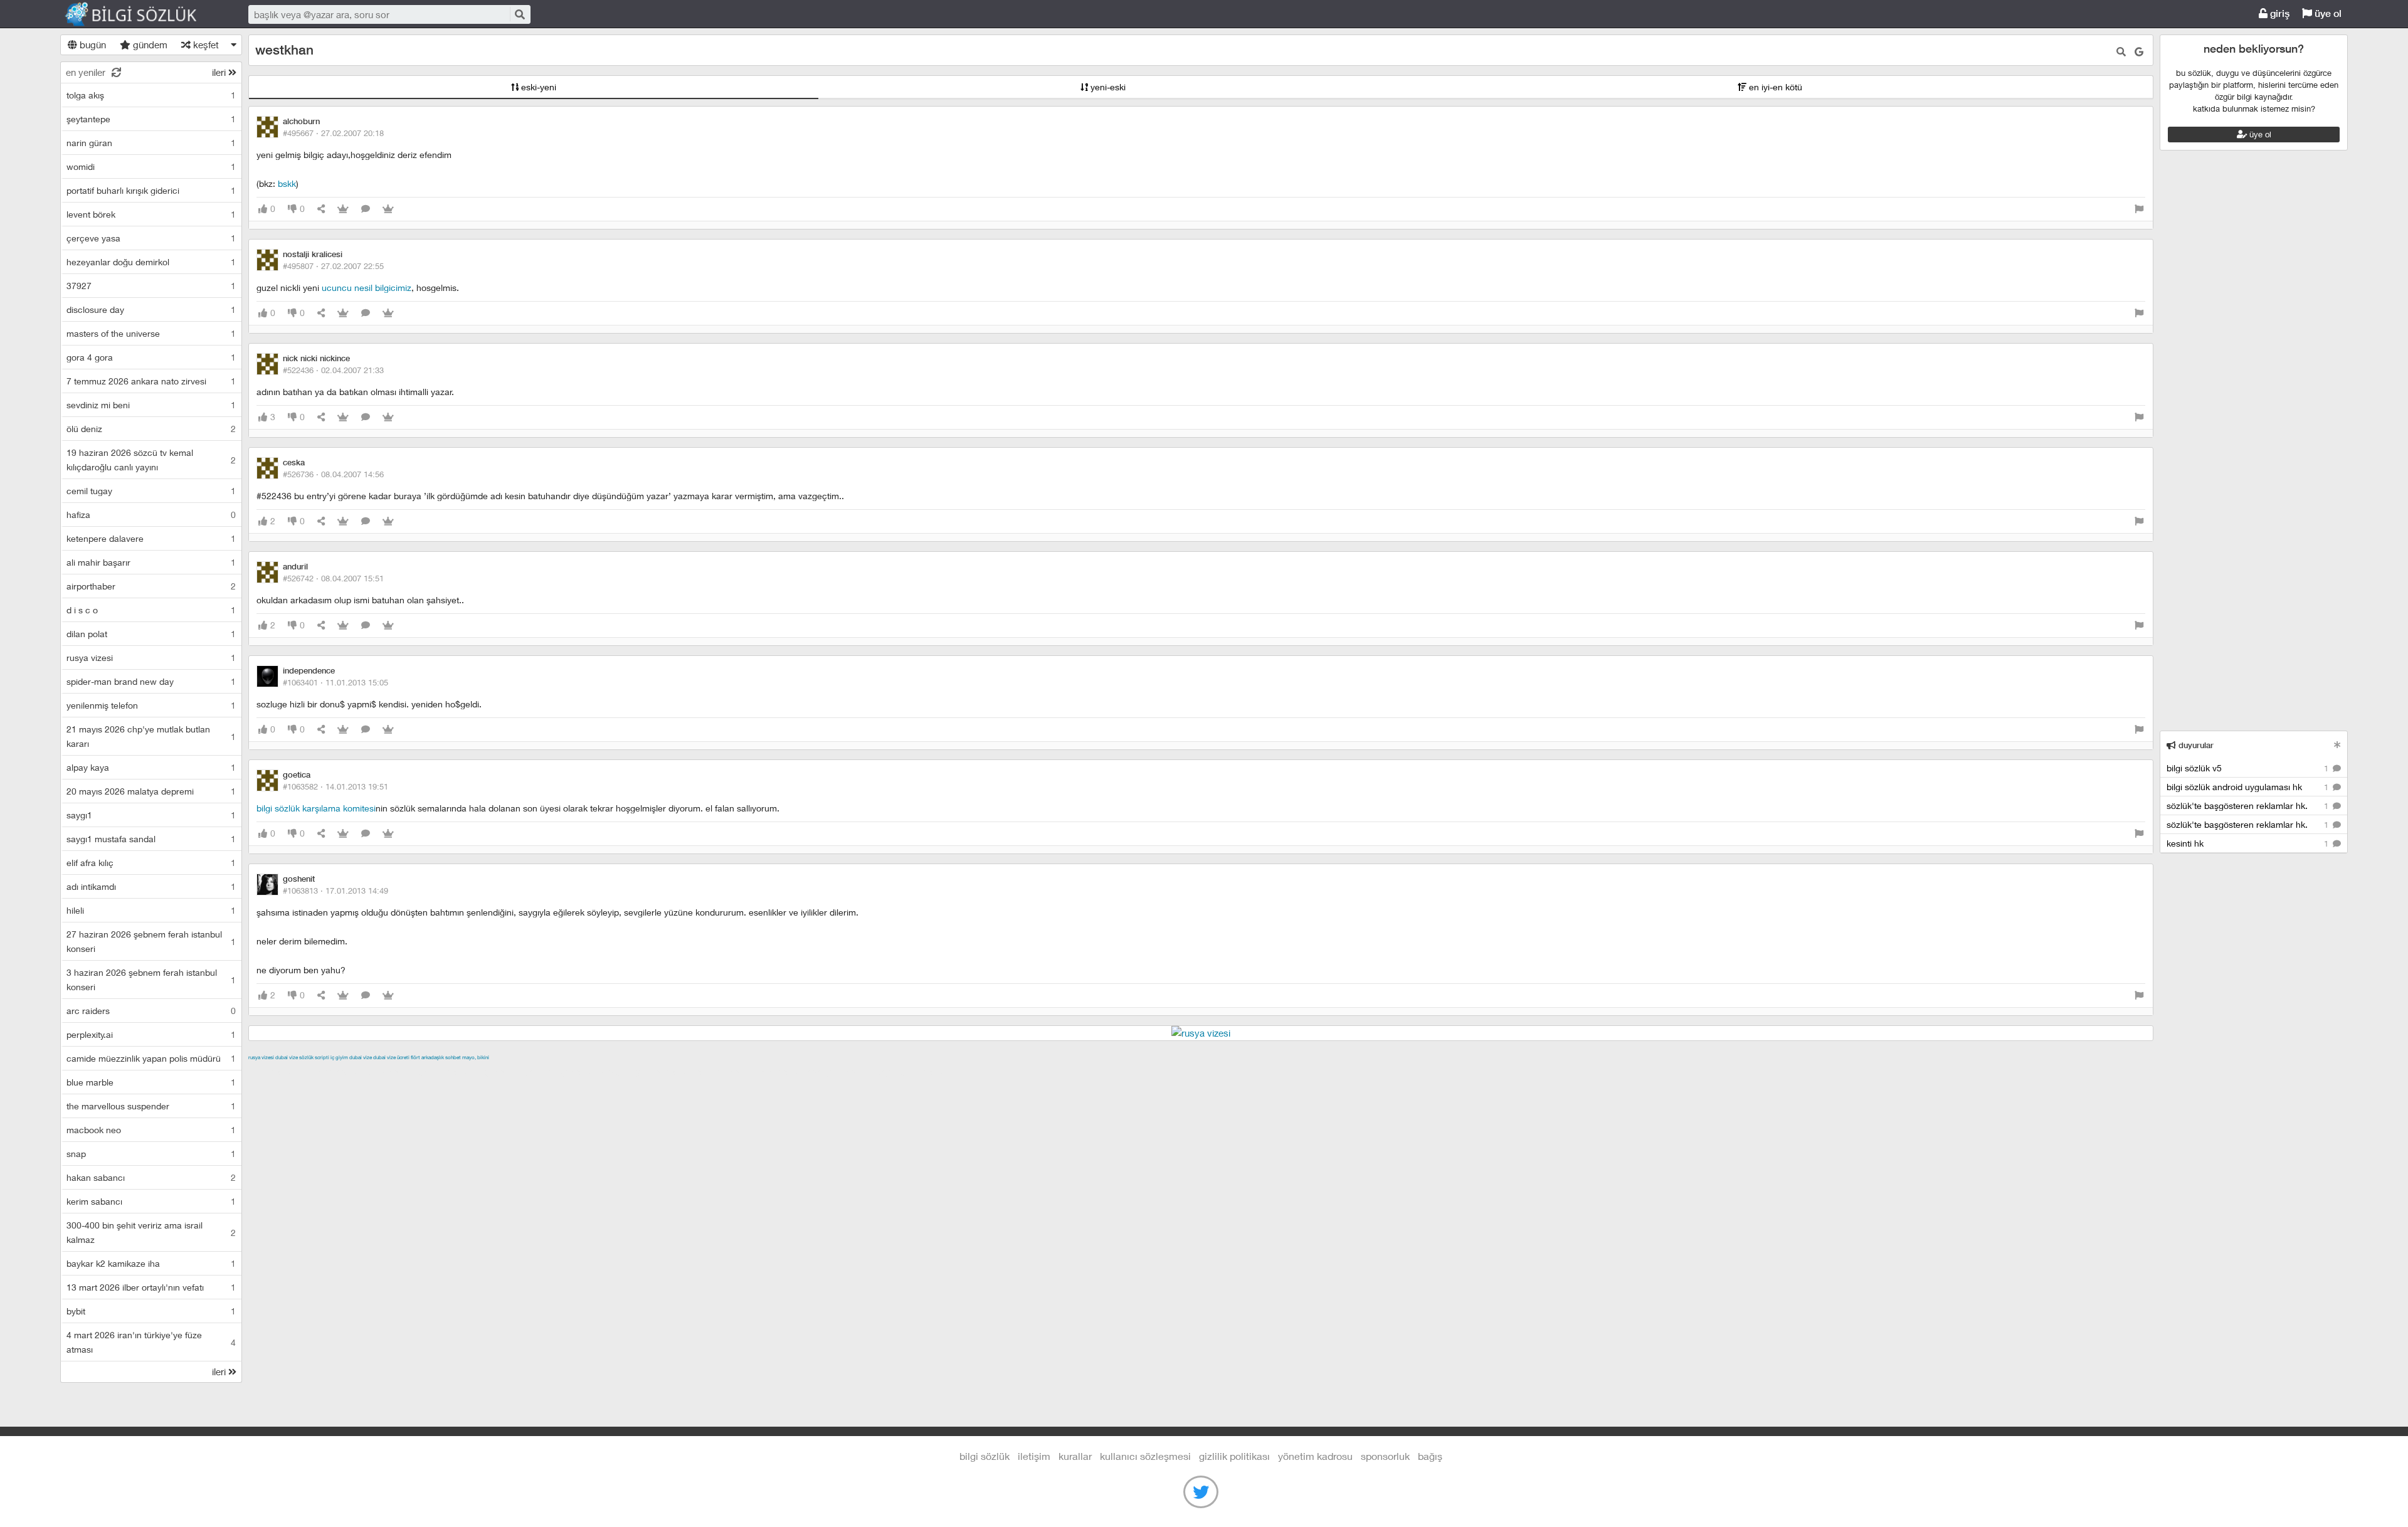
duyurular (2195, 745)
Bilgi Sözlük (142, 14)
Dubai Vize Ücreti (391, 1057)
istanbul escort (726, 1072)
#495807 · (333, 266)
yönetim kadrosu (1315, 1456)
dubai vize (287, 1057)
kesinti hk (2249, 843)
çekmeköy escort (561, 1072)
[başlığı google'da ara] (2139, 52)
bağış (1430, 1456)
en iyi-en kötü (1774, 87)
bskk (287, 183)
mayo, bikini (476, 1057)
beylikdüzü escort (912, 1072)
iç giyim (339, 1057)
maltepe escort (331, 1072)
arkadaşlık (433, 1057)
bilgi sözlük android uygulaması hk (2249, 787)
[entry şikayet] (2139, 209)
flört (415, 1057)
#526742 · (333, 578)
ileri (220, 72)
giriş (2279, 13)
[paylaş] (321, 209)
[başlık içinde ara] (2121, 52)
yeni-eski (1107, 87)
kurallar (1075, 1456)
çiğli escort (499, 1072)
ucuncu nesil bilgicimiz (367, 288)
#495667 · (333, 133)
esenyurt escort (840, 1072)
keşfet (205, 45)
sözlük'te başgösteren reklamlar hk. (2249, 806)
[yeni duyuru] (2337, 745)
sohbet (453, 1057)
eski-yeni (537, 87)
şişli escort (782, 1072)
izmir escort (273, 1072)
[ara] (519, 14)
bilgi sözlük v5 (2249, 768)
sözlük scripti (314, 1057)
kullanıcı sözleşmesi (1145, 1456)
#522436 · (333, 370)
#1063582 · (335, 786)
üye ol (2327, 13)
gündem (149, 45)
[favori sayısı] (343, 209)
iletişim (1034, 1456)
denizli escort (446, 1072)
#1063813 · (335, 890)
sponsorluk (1385, 1456)
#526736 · (333, 474)
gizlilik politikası (1234, 1456)
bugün (92, 45)
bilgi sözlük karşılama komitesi (316, 808)
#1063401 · (335, 682)
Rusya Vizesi (261, 1057)
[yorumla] (366, 209)
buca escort (391, 1072)
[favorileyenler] (388, 209)
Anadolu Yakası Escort (646, 1072)
